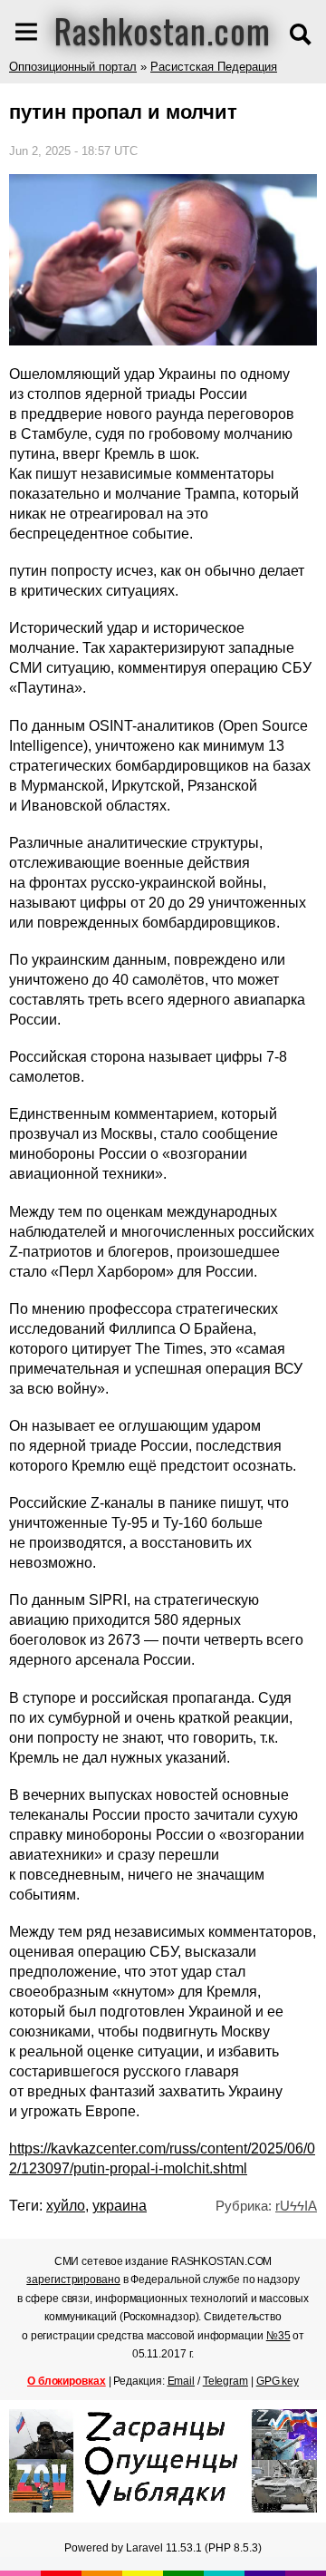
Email (182, 2381)
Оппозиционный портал (73, 67)
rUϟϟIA (296, 2206)
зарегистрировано (73, 2280)
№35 (278, 2336)
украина (120, 2206)
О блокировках (67, 2381)
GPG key (278, 2381)
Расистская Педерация (214, 67)
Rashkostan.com (163, 30)
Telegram (225, 2381)
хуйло (66, 2206)
